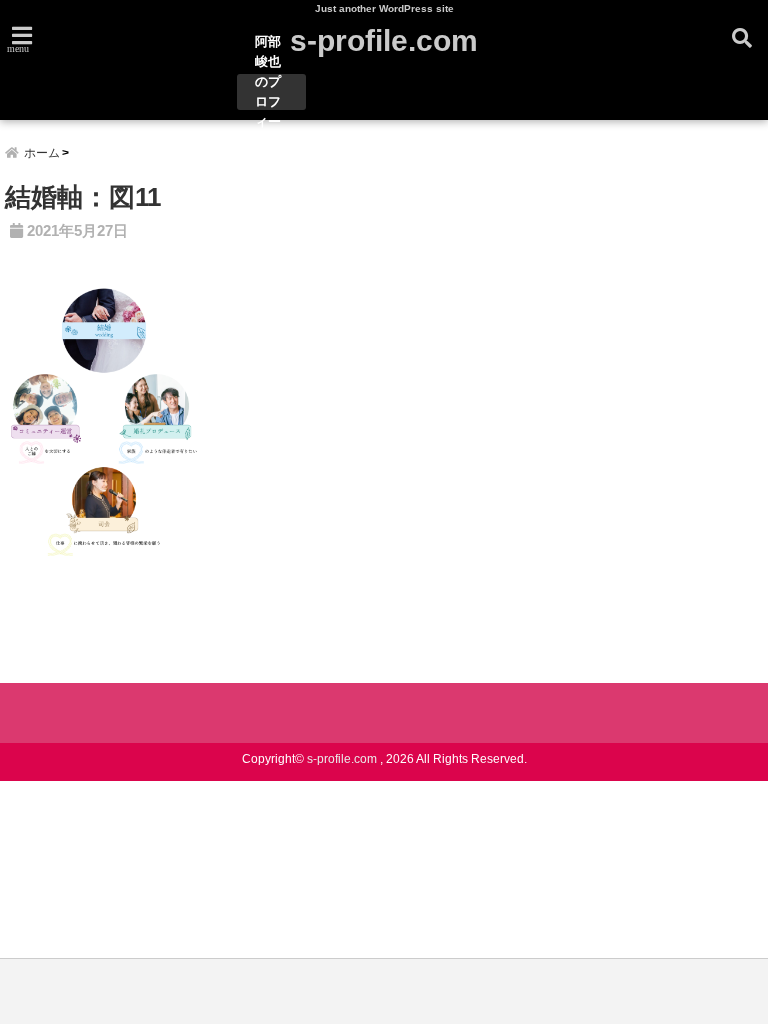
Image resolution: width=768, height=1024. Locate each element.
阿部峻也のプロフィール (268, 92)
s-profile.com (384, 40)
